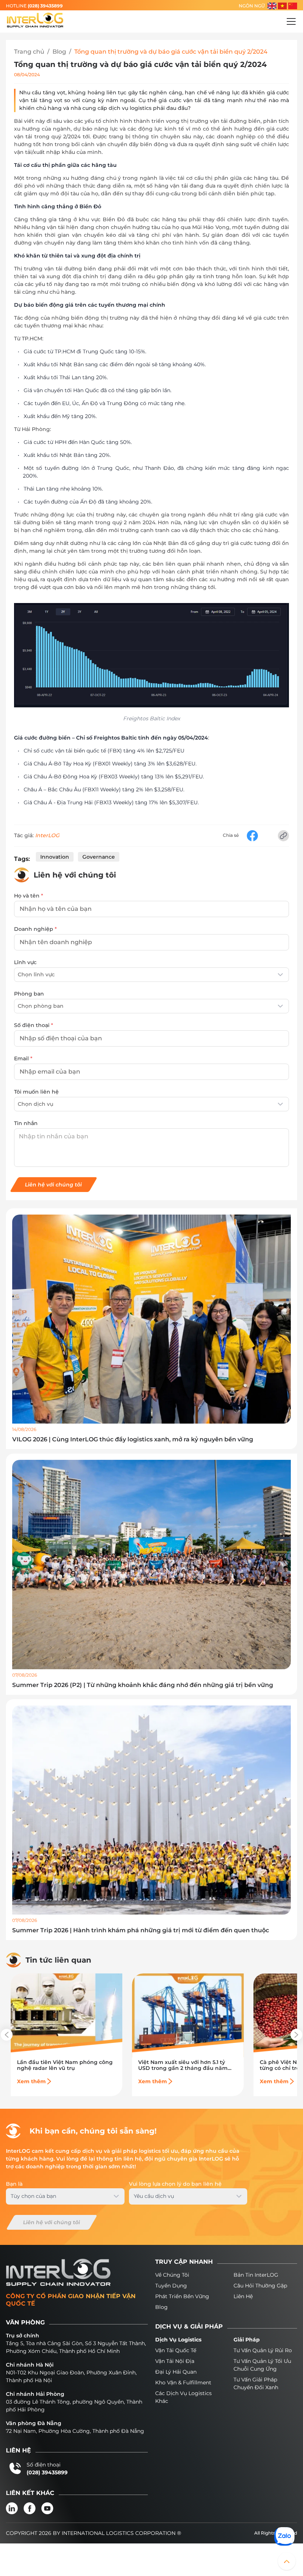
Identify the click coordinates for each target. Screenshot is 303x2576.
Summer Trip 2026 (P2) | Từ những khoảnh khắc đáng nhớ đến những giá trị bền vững (143, 1685)
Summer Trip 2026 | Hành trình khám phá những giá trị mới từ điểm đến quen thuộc (141, 1930)
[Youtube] (47, 2508)
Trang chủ (29, 52)
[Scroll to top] (287, 2561)
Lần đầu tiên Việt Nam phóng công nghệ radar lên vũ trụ (65, 2065)
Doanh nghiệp (35, 929)
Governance (99, 857)
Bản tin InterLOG (256, 2275)
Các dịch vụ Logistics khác (183, 2397)
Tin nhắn (26, 1123)
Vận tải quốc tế (176, 2350)
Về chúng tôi (172, 2275)
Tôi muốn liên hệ (36, 1092)
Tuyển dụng (171, 2286)
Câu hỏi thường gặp (260, 2286)
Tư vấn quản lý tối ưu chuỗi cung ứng (262, 2365)
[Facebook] (30, 2508)
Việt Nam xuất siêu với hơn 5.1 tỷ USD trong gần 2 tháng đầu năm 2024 (183, 2065)
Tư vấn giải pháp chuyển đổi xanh (256, 2383)
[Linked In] (12, 2508)
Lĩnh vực (25, 962)
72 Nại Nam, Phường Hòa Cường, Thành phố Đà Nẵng (75, 2431)
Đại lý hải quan (176, 2372)
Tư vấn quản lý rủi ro (263, 2350)
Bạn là (14, 2184)
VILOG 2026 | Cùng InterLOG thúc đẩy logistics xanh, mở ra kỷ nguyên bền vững (133, 1439)
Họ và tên (29, 896)
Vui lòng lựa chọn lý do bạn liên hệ (175, 2184)
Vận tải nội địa (175, 2361)
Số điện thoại (34, 1025)
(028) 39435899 (45, 6)
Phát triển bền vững (182, 2296)
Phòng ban (29, 994)
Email (23, 1058)
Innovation (55, 857)
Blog (59, 52)
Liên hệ (243, 2296)
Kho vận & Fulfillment (183, 2383)
